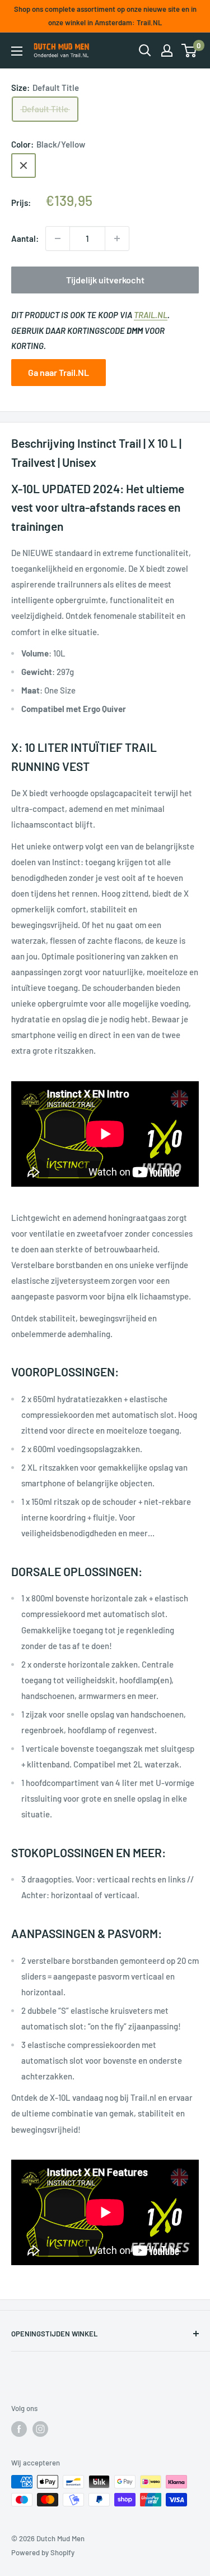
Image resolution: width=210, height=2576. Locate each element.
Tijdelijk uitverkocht (105, 280)
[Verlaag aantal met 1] (58, 238)
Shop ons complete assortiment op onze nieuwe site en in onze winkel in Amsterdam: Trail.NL (105, 16)
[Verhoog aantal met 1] (117, 238)
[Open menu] (17, 51)
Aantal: (25, 238)
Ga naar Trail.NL (59, 372)
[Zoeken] (145, 50)
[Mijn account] (167, 50)
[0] (190, 50)
